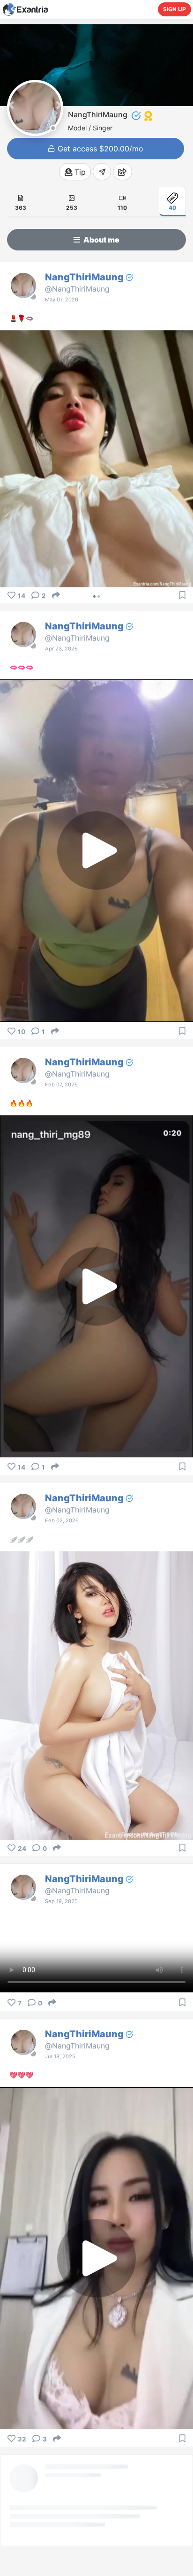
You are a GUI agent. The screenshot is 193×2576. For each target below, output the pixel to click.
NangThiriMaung (85, 277)
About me (101, 240)
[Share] (56, 595)
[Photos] (72, 197)
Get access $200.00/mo (99, 149)
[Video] (122, 197)
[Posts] (21, 197)
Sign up (174, 9)
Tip (79, 172)
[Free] (172, 197)
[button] (11, 105)
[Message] (102, 172)
